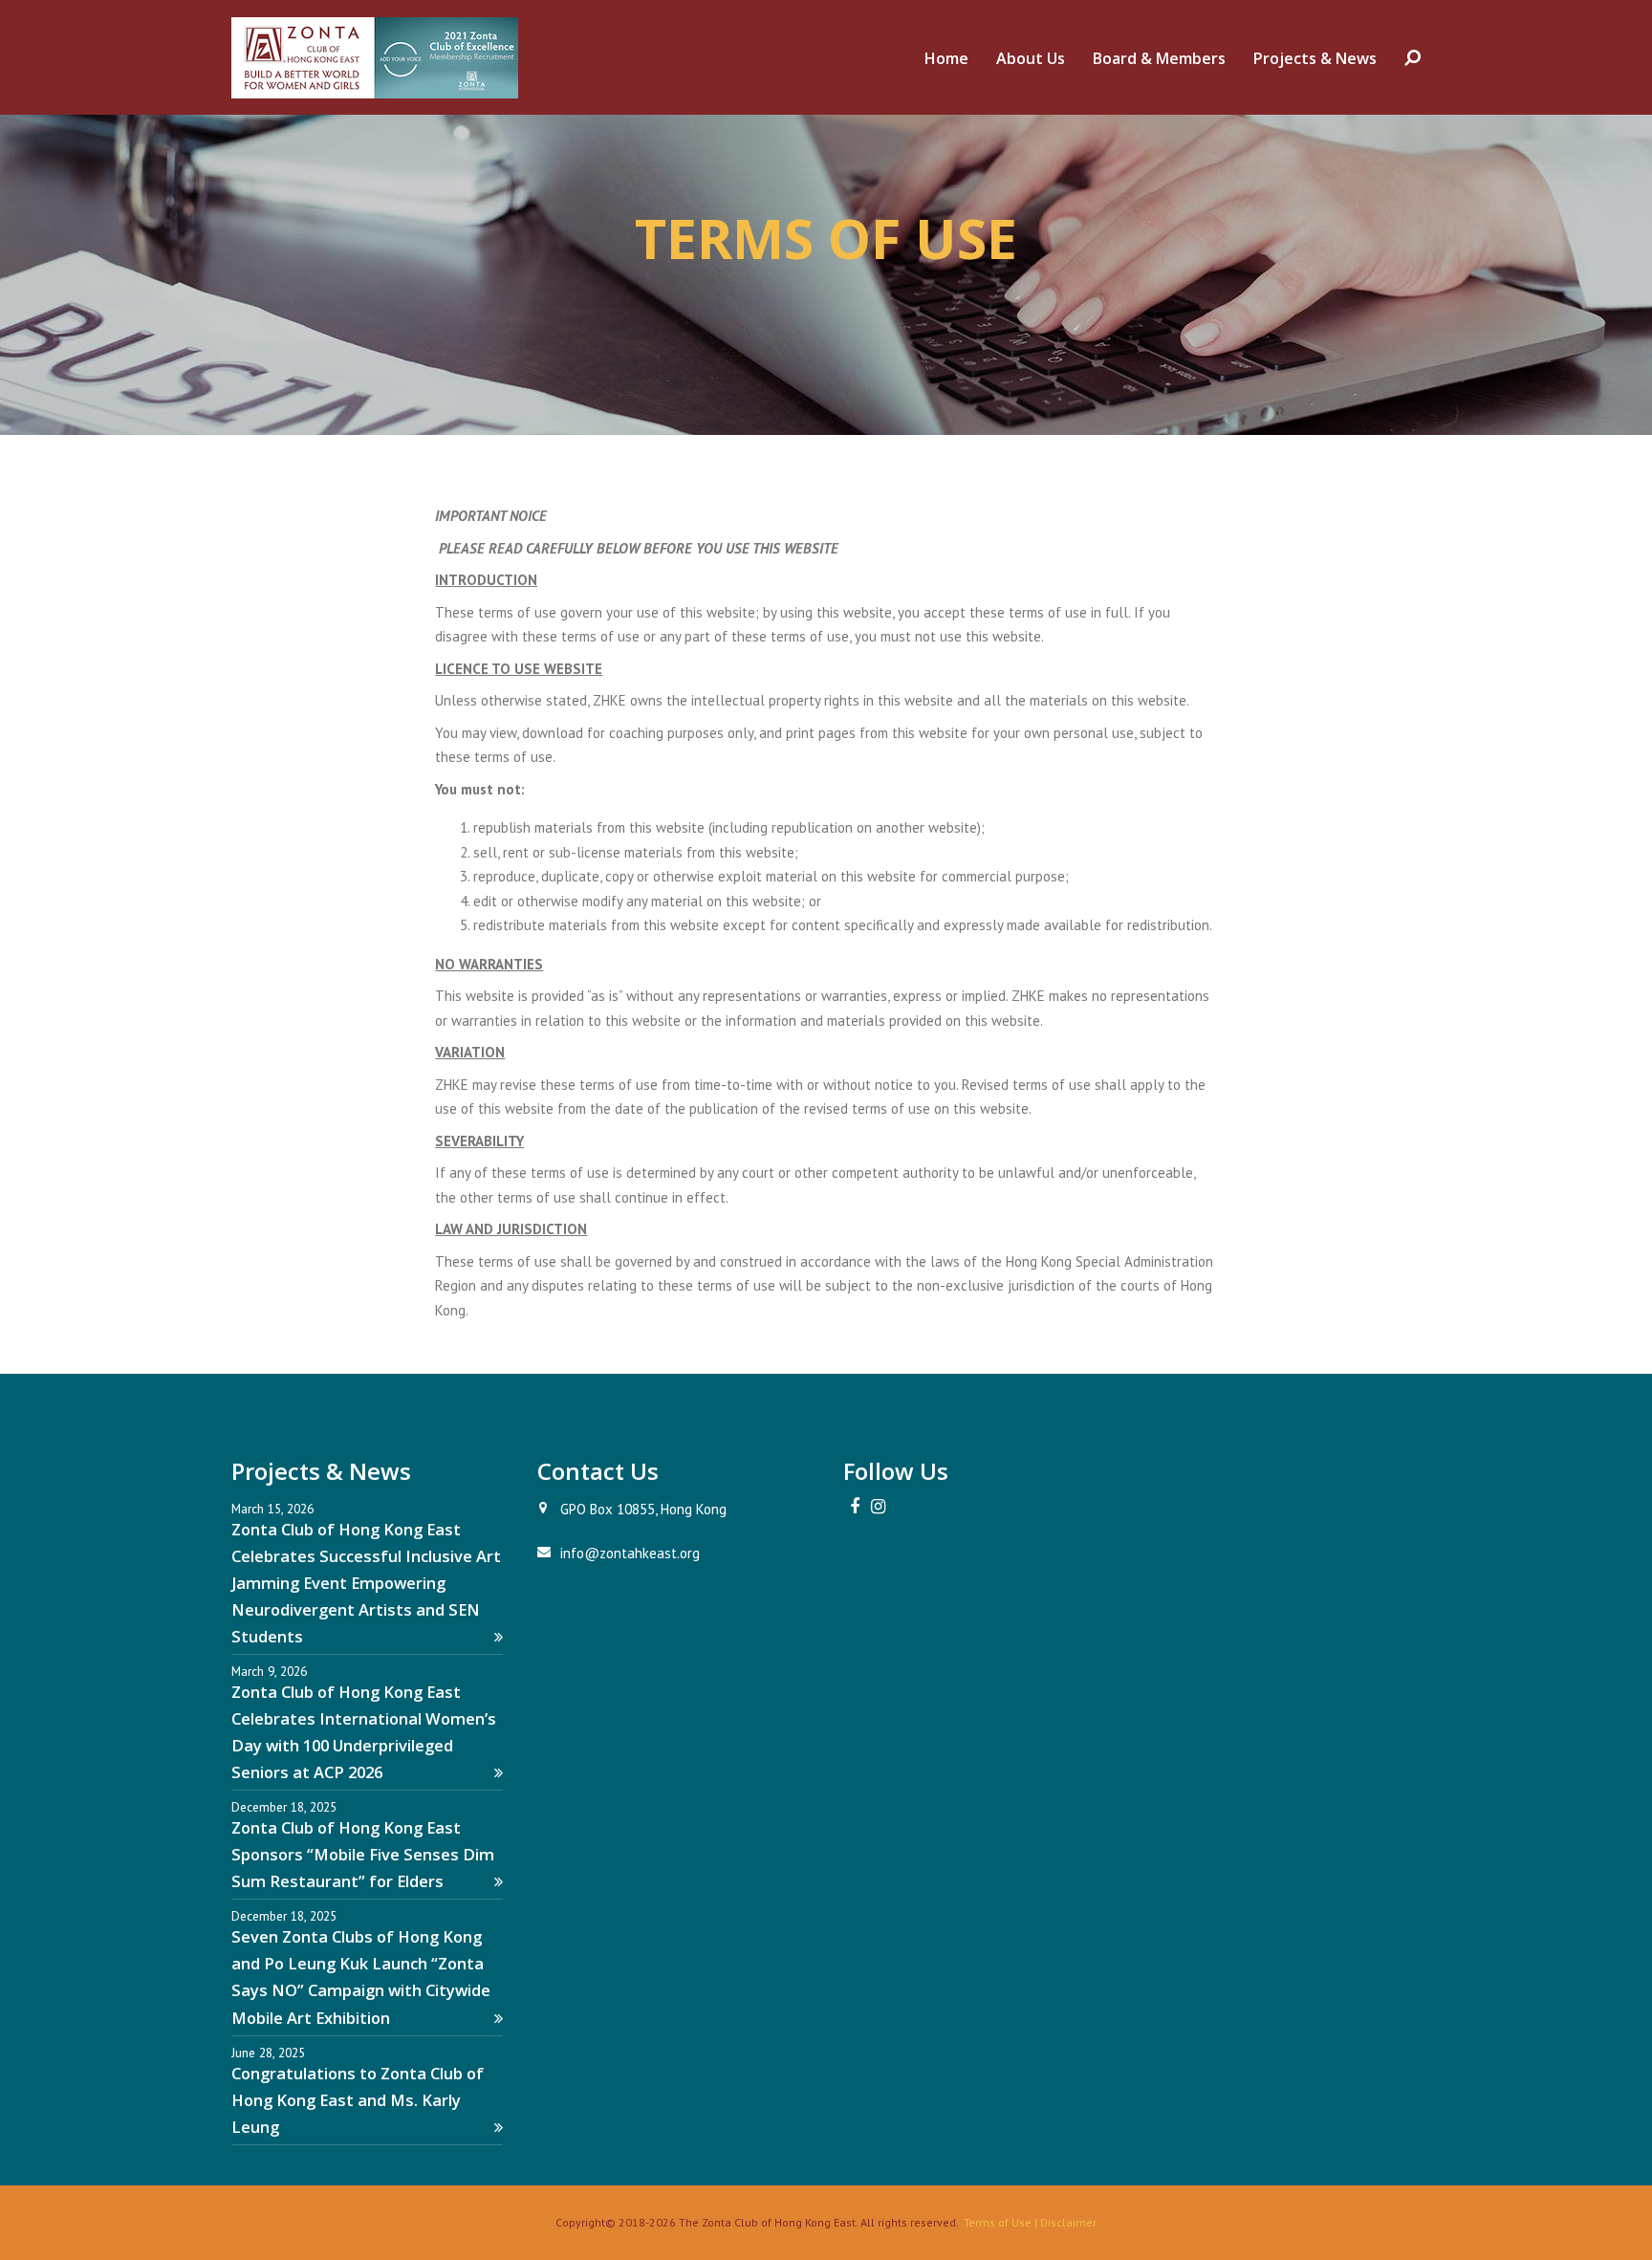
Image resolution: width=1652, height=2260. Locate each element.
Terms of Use (998, 2222)
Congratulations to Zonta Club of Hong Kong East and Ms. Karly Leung (358, 2100)
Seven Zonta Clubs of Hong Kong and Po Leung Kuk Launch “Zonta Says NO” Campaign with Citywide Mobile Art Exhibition (361, 1977)
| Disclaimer (1064, 2222)
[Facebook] (855, 1507)
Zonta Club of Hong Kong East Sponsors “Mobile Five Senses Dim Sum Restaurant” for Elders (363, 1854)
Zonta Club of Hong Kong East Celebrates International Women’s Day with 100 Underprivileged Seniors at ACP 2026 (364, 1732)
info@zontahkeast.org (630, 1553)
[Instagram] (878, 1507)
